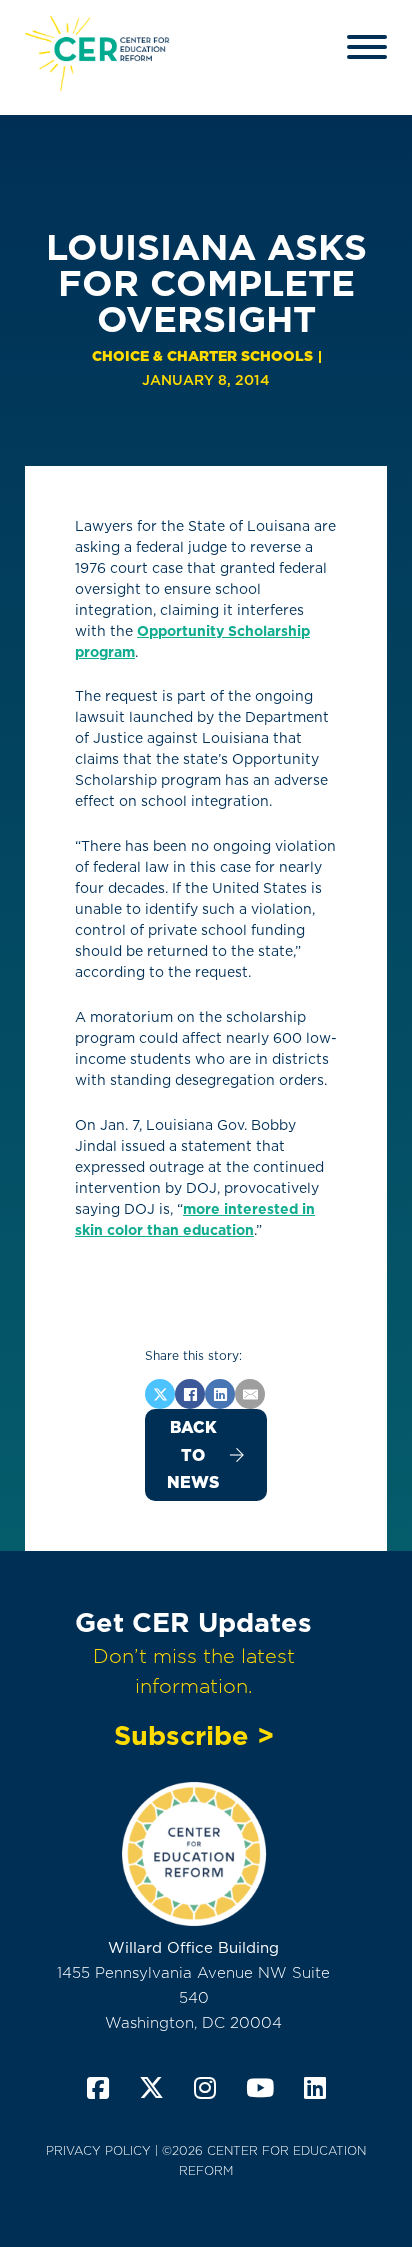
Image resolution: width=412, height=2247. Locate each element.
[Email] (250, 1394)
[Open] (367, 47)
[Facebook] (190, 1394)
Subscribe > (194, 1735)
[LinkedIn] (220, 1394)
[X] (160, 1394)
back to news (193, 1454)
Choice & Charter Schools (202, 356)
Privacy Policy (98, 2150)
